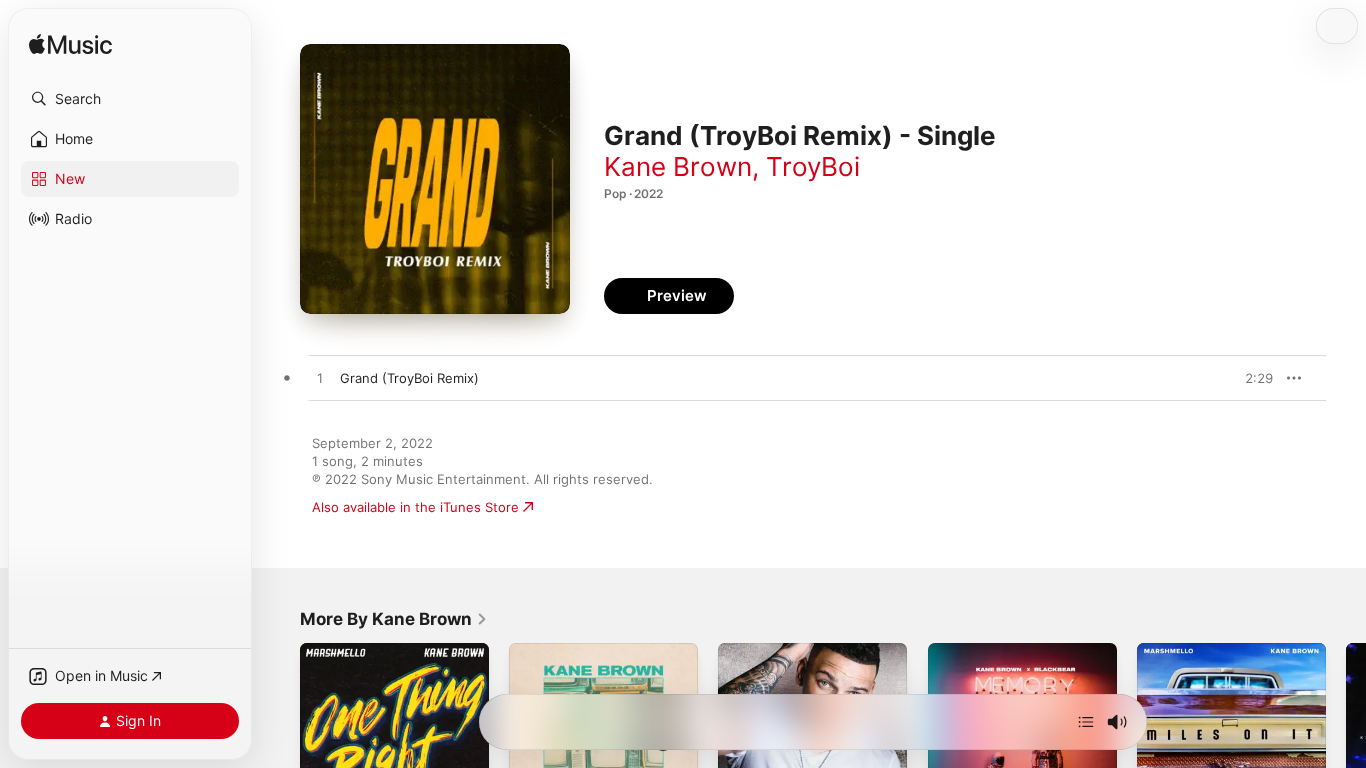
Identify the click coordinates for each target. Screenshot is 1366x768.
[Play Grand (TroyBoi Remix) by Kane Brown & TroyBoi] (320, 379)
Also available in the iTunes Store (415, 507)
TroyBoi (813, 166)
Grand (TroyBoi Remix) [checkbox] (409, 378)
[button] (130, 99)
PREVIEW (1251, 378)
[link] (394, 619)
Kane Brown (678, 166)
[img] (70, 45)
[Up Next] (1086, 722)
